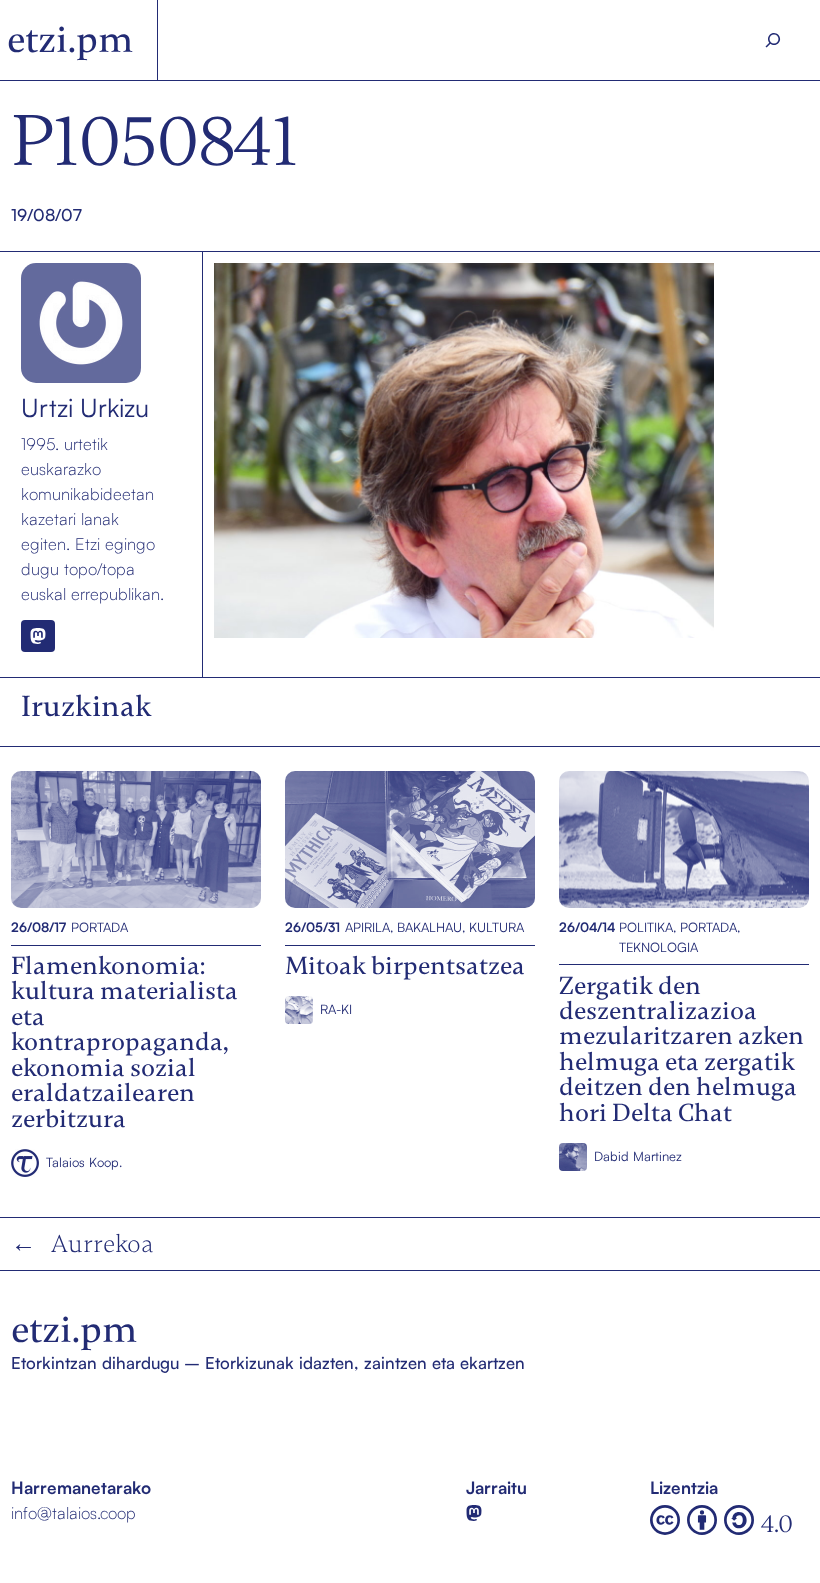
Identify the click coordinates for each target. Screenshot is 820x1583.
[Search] (772, 40)
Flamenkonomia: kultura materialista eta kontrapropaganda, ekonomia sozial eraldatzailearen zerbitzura (134, 838)
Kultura (496, 927)
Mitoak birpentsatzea (364, 839)
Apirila (367, 927)
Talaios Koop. (84, 1162)
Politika (646, 927)
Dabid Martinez (638, 1156)
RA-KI (336, 1009)
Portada (99, 927)
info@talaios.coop (73, 1512)
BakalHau (429, 927)
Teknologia (658, 947)
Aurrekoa (102, 1243)
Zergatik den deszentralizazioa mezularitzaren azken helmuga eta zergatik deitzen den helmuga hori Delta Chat (683, 838)
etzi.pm (70, 39)
